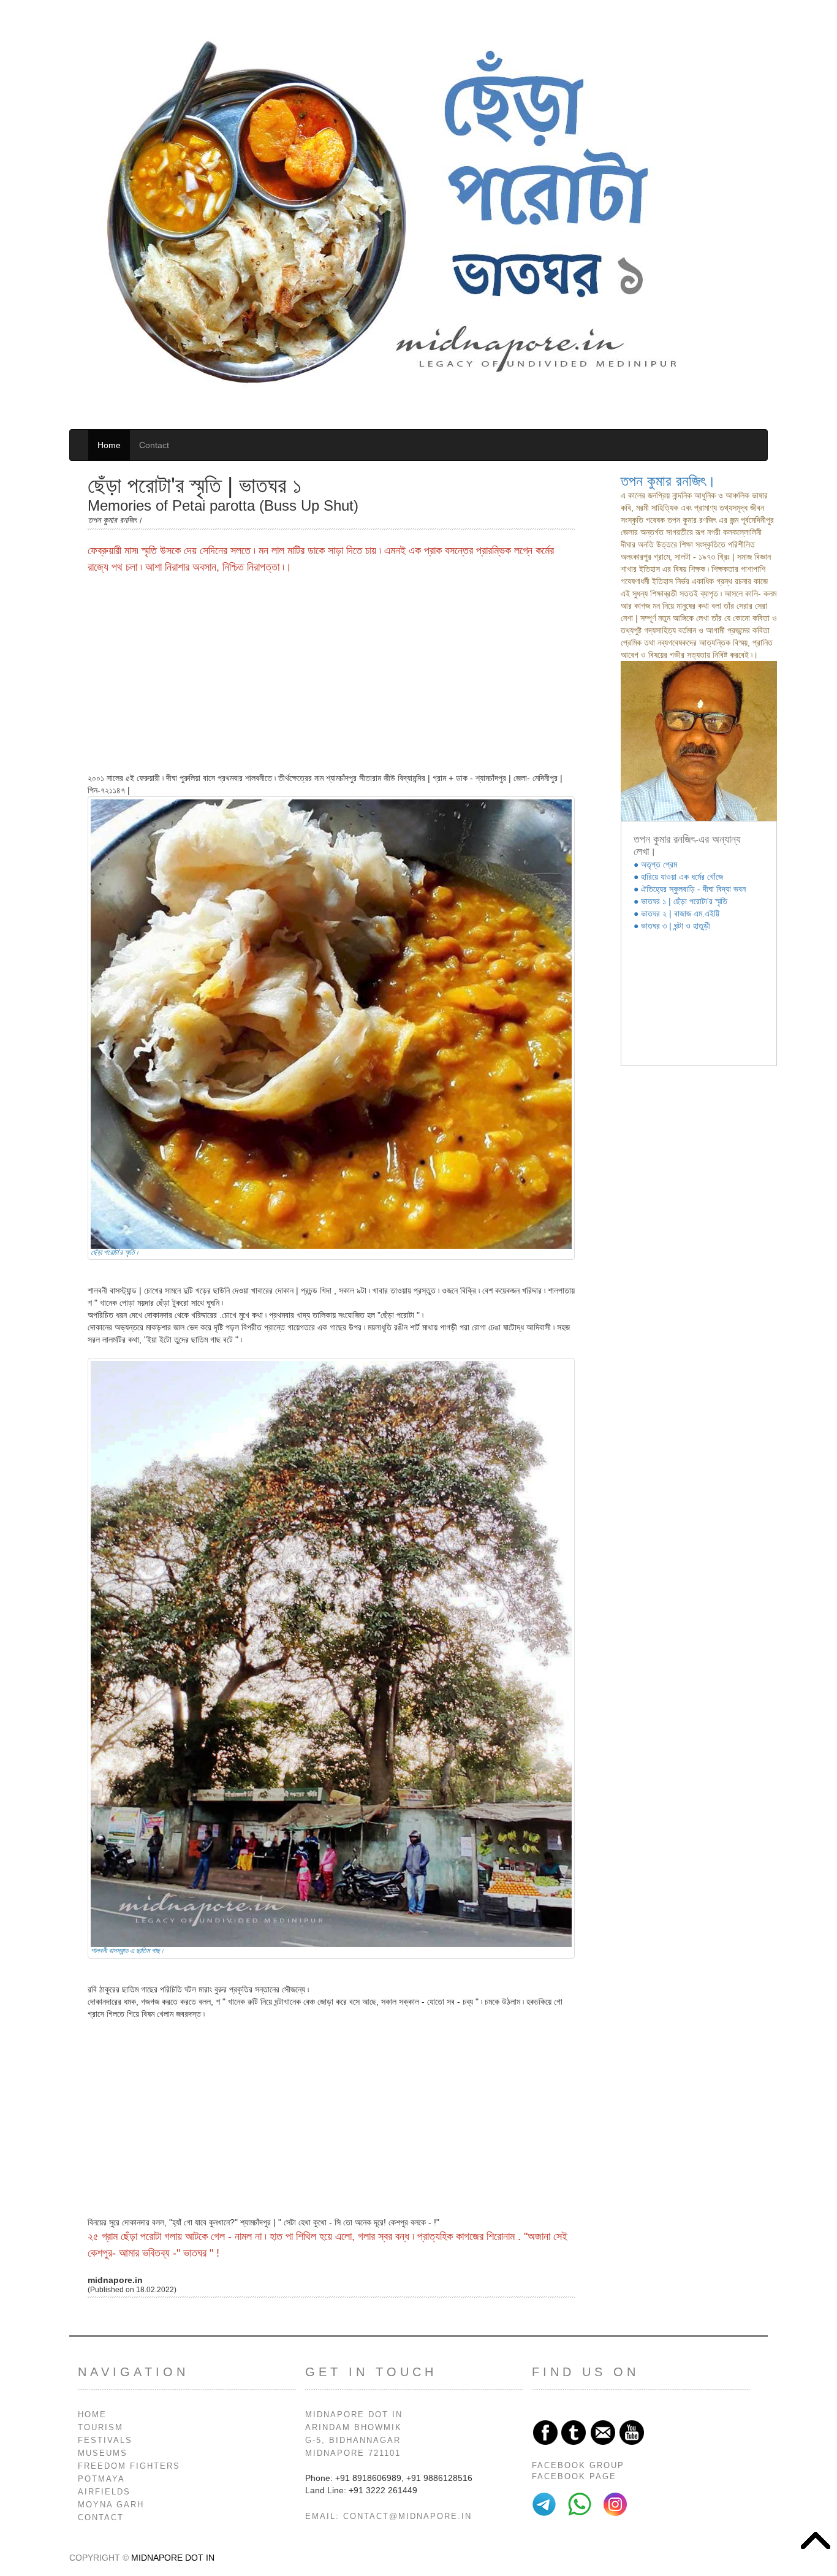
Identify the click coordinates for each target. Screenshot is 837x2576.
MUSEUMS (103, 2453)
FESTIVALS (105, 2441)
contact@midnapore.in (407, 2517)
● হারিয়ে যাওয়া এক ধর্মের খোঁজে (678, 877)
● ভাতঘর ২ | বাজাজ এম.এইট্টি (676, 913)
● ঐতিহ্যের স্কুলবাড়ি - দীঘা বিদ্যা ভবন (690, 889)
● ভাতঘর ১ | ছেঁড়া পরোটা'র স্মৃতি (680, 901)
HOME (92, 2415)
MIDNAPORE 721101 (353, 2453)
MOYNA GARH (111, 2505)
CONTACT (101, 2518)
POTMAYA (101, 2479)
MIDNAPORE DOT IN (354, 2415)
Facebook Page (574, 2477)
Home (109, 445)
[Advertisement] (331, 674)
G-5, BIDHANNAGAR (353, 2441)
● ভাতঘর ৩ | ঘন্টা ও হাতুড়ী (672, 926)
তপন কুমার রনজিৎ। (668, 481)
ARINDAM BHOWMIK (354, 2428)
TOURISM (100, 2428)
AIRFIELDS (104, 2492)
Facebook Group (578, 2466)
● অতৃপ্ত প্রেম (655, 864)
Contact (154, 445)
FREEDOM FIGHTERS (129, 2466)
